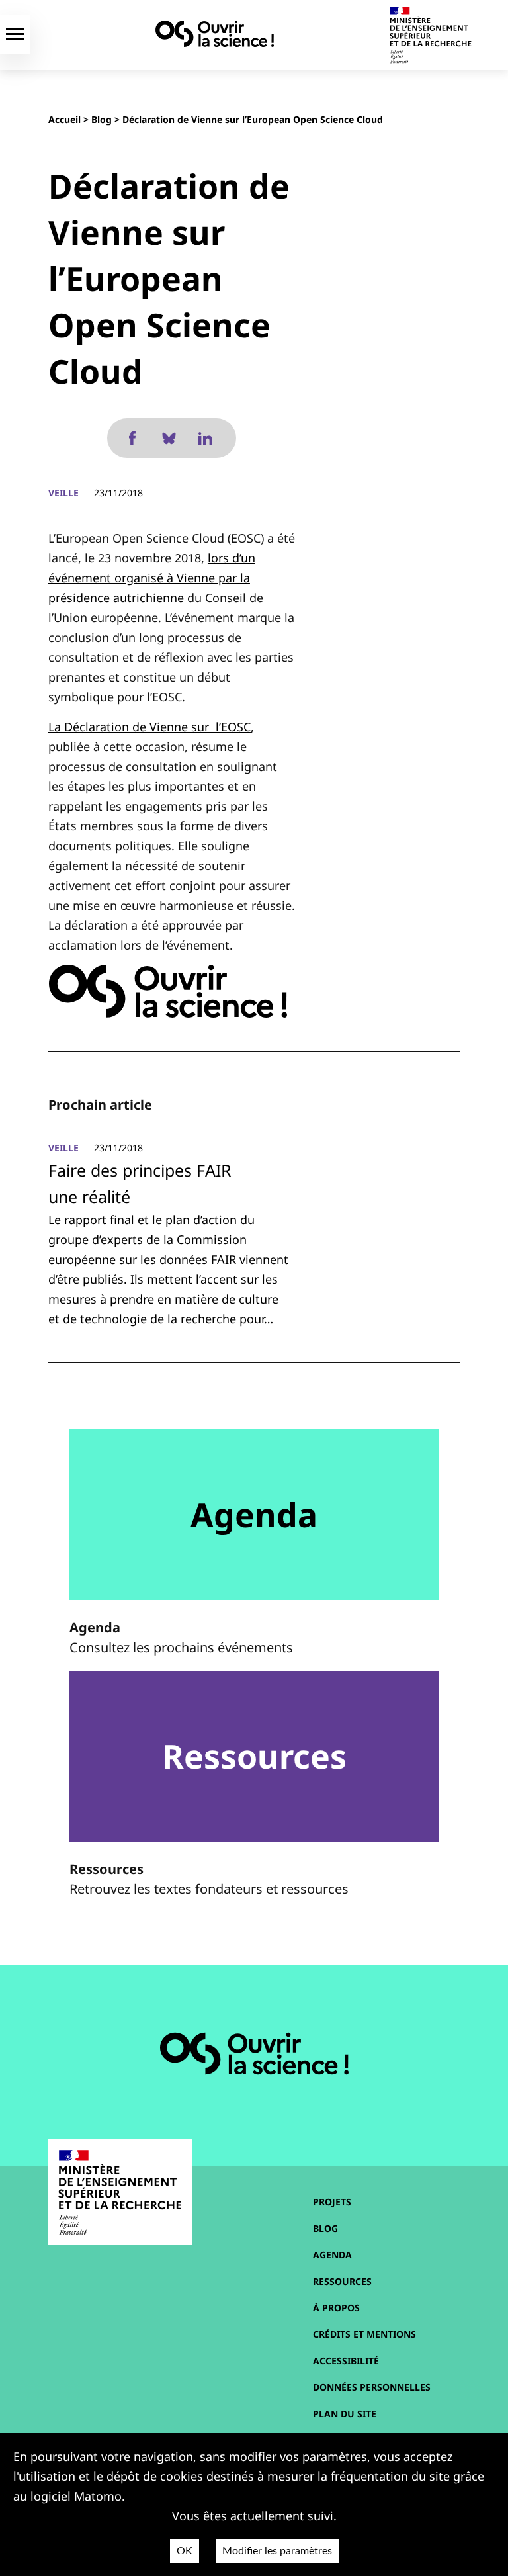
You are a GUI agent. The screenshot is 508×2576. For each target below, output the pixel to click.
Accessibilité (346, 2361)
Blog (102, 119)
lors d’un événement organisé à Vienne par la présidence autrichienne (152, 578)
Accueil (64, 119)
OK (185, 2551)
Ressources (342, 2281)
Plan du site (345, 2414)
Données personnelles (372, 2387)
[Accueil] (215, 34)
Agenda (332, 2255)
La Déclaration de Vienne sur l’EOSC (149, 727)
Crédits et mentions (364, 2334)
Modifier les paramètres (277, 2551)
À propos (336, 2308)
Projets (332, 2202)
